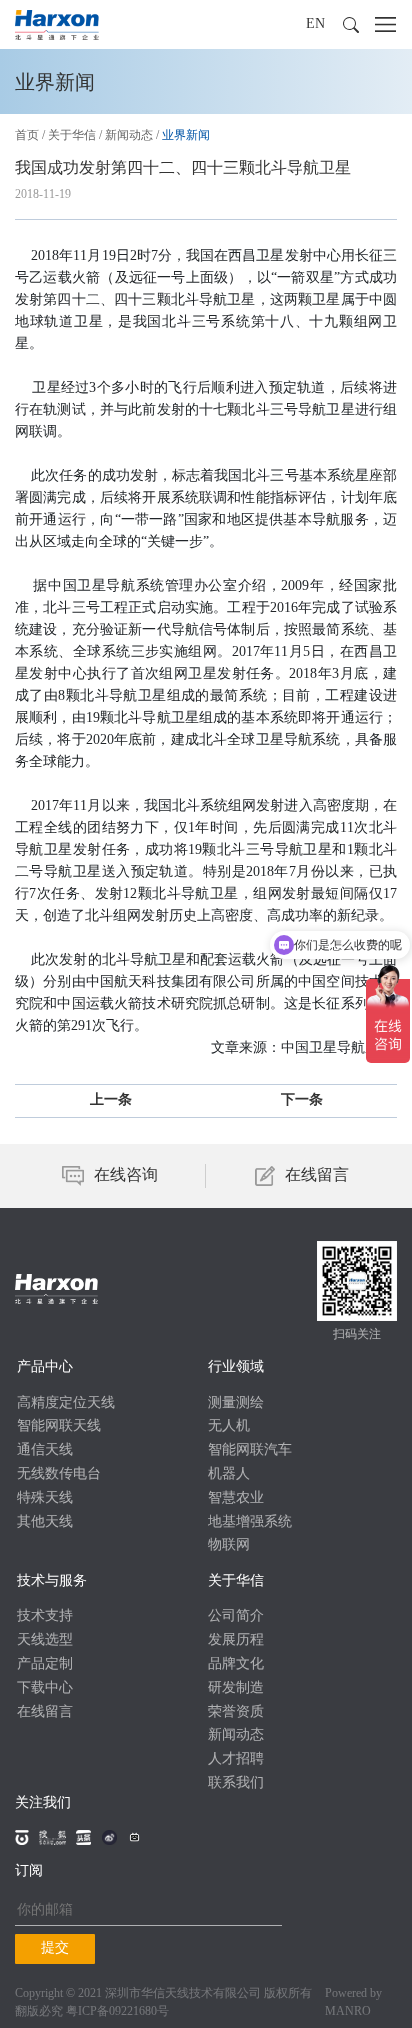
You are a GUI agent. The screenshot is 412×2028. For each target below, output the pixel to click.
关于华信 (72, 135)
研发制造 (236, 1688)
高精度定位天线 (66, 1403)
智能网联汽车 (250, 1450)
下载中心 (45, 1688)
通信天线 (45, 1450)
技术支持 (45, 1616)
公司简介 (236, 1616)
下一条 (302, 1100)
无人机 (229, 1426)
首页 (27, 135)
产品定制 (45, 1664)
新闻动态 (129, 135)
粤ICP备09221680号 (117, 2011)
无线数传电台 (59, 1474)
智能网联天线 (59, 1426)
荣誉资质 (236, 1712)
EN (315, 24)
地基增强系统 (250, 1522)
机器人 (229, 1474)
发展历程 (236, 1640)
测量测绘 (236, 1403)
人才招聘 (236, 1759)
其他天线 (45, 1522)
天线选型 (45, 1640)
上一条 (111, 1100)
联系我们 (236, 1783)
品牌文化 (236, 1664)
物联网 (229, 1545)
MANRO (348, 2011)
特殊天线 (45, 1498)
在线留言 (45, 1712)
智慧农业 (236, 1498)
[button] (351, 25)
